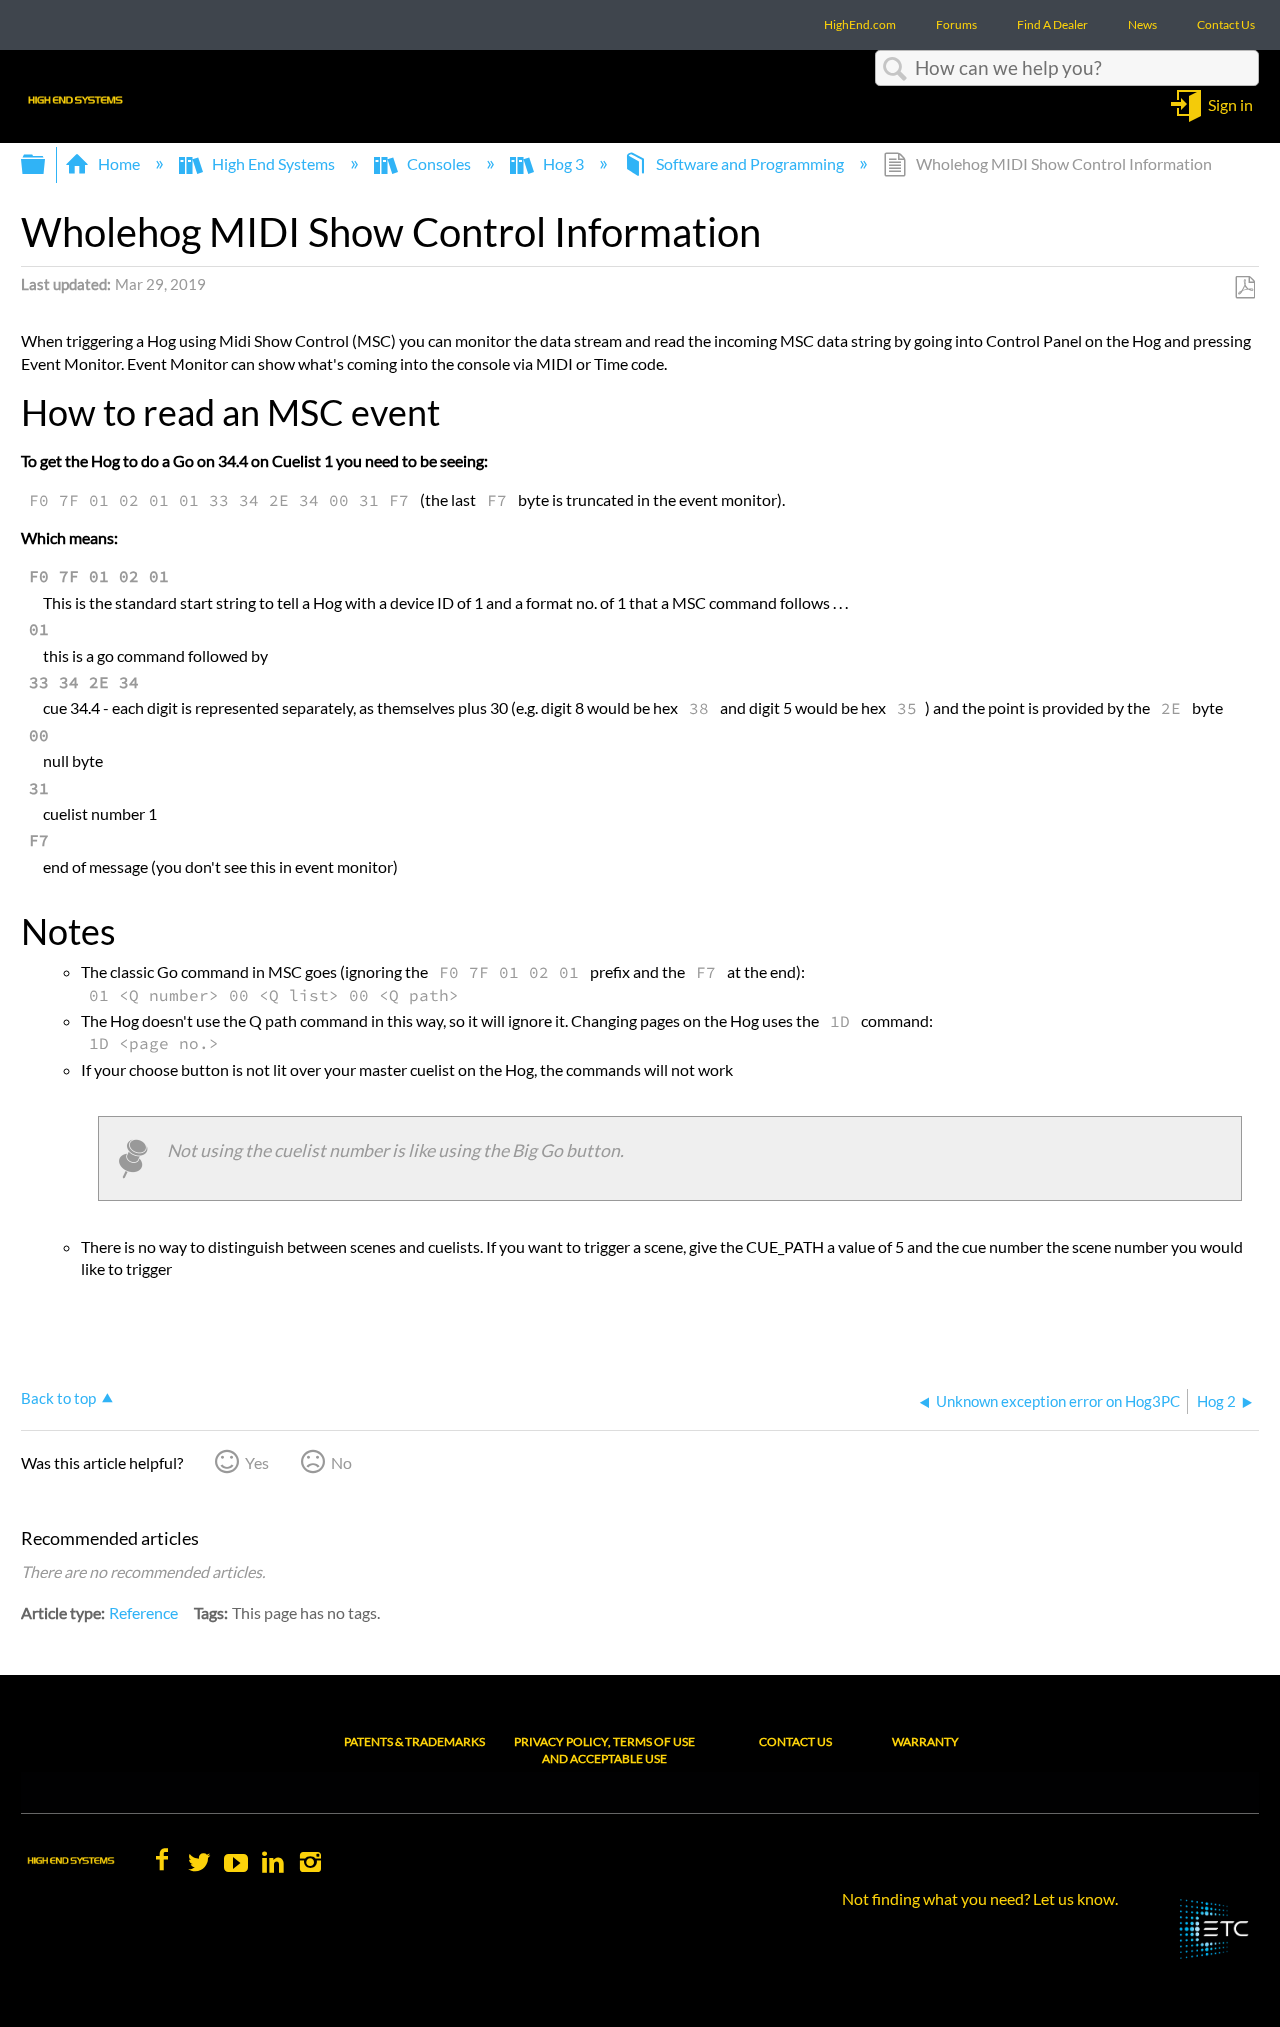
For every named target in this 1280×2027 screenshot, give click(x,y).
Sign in (1230, 103)
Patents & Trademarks (414, 1741)
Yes (257, 1462)
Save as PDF (1244, 288)
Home (119, 163)
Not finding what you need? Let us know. (980, 1898)
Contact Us (795, 1741)
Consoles (439, 163)
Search (895, 69)
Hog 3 (563, 163)
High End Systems (273, 163)
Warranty (925, 1741)
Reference (143, 1612)
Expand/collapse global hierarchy (46, 164)
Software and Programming (750, 163)
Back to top (58, 1398)
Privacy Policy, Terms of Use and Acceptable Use (604, 1750)
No (341, 1462)
